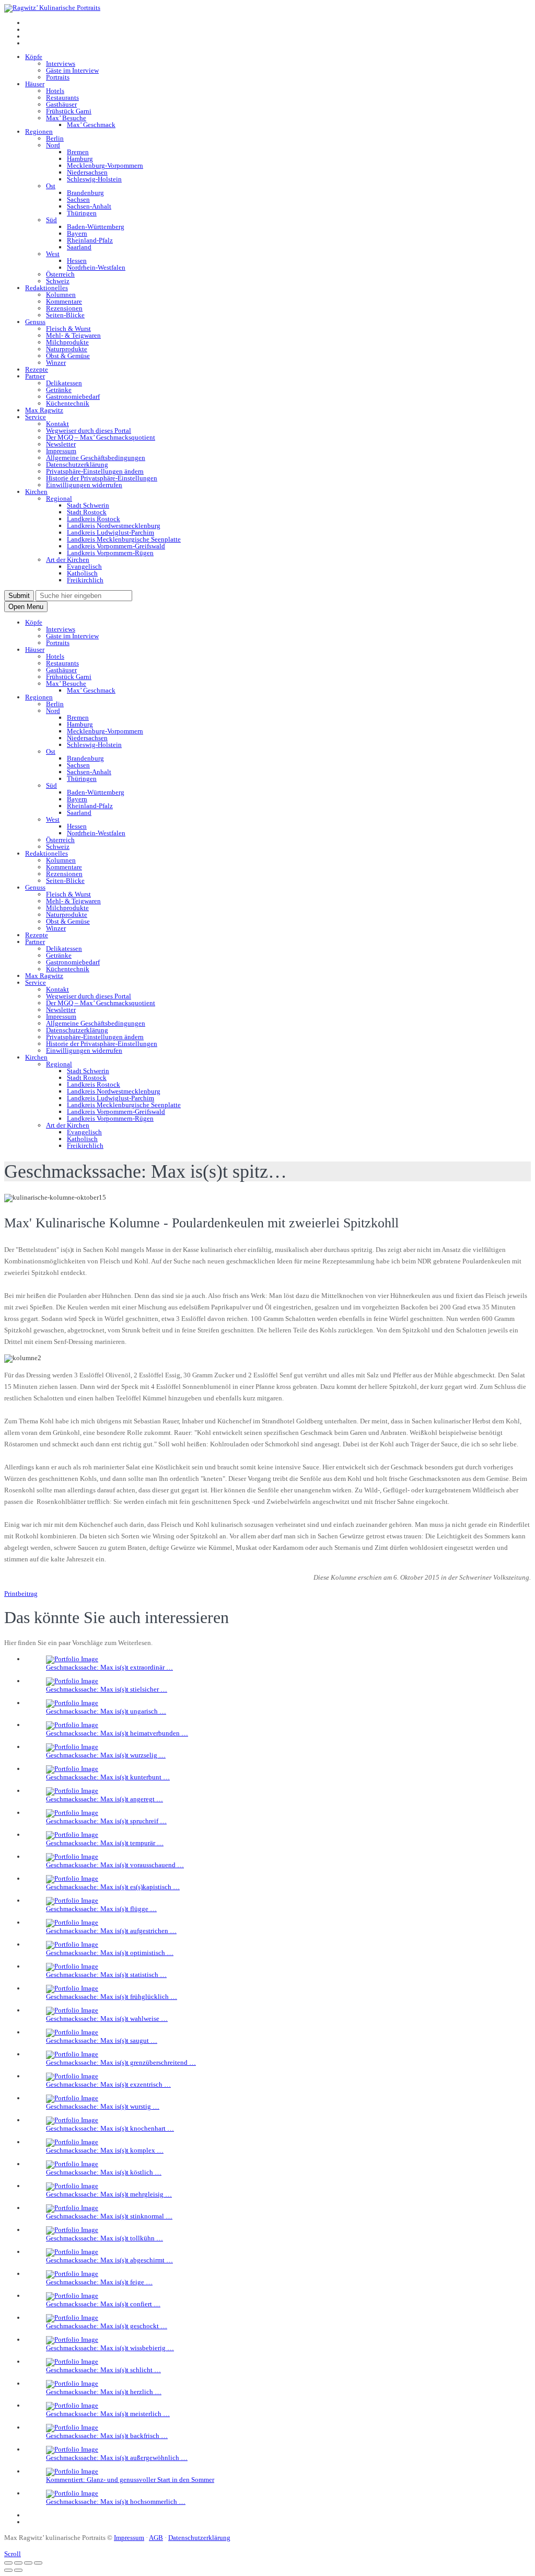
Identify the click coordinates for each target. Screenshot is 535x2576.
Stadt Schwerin (88, 505)
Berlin (55, 138)
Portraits (58, 77)
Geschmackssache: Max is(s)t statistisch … (106, 1975)
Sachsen (78, 199)
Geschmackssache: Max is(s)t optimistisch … (110, 1953)
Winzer (56, 363)
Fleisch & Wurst (68, 329)
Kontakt (57, 424)
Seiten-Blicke (65, 315)
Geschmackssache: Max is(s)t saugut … (102, 2040)
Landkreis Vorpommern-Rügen (110, 553)
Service (36, 417)
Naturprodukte (67, 349)
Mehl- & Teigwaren (73, 335)
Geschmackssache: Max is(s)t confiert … (103, 2304)
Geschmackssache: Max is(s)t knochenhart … (110, 2128)
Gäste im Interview (72, 70)
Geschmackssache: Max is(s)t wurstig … (103, 2106)
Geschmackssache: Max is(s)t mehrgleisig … (109, 2194)
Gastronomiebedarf (73, 396)
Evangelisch (84, 566)
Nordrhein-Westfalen (96, 267)
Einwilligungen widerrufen (84, 485)
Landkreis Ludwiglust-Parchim (111, 532)
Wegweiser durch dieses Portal (89, 430)
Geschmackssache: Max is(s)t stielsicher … (107, 1689)
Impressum (61, 451)
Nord (53, 145)
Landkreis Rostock (94, 519)
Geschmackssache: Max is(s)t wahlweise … (107, 2019)
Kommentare (64, 301)
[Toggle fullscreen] (28, 2563)
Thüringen (82, 213)
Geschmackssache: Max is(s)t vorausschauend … (115, 1865)
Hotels (55, 91)
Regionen (39, 131)
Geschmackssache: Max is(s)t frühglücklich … (112, 1997)
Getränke (59, 390)
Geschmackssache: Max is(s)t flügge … (101, 1909)
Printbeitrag (21, 1594)
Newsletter (61, 444)
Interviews (61, 64)
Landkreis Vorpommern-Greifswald (116, 546)
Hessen (77, 261)
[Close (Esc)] (8, 2563)
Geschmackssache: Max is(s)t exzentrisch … (108, 2084)
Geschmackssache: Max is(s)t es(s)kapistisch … (113, 1887)
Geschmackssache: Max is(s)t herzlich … (104, 2392)
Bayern (77, 233)
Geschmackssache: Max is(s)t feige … (99, 2282)
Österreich (60, 274)
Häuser (35, 84)
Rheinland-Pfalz (90, 240)
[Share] (18, 2563)
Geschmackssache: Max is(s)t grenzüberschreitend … (121, 2062)
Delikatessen (64, 383)
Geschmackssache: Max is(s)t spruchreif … (106, 1821)
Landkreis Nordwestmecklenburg (114, 526)
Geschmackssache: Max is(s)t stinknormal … (109, 2216)
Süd (51, 220)
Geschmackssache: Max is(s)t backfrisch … (107, 2436)
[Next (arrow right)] (18, 2570)
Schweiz (58, 281)
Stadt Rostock (87, 512)
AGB (156, 2538)
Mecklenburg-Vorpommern (105, 165)
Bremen (78, 152)
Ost (51, 186)
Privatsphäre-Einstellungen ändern (95, 471)
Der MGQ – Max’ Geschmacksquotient (101, 437)
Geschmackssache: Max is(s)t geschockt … (107, 2326)
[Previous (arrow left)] (8, 2570)
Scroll (13, 2554)
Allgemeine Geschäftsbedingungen (96, 458)
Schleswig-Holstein (94, 179)
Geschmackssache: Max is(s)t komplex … (105, 2150)
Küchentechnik (68, 403)
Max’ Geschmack (91, 125)
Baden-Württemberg (96, 227)
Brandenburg (85, 193)
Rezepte (37, 369)
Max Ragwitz (44, 410)
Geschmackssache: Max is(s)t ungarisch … (106, 1711)
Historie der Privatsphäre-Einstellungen (102, 478)
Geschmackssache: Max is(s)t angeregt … (104, 1799)
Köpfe (34, 57)
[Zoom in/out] (38, 2563)
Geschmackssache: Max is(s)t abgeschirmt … (109, 2260)
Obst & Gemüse (68, 356)
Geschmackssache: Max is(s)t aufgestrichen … (111, 1931)
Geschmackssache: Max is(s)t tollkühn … (104, 2238)
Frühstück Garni (69, 111)
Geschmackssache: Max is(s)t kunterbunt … (108, 1777)
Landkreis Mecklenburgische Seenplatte (124, 539)
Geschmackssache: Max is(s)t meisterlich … (108, 2414)
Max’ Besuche (66, 118)
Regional (59, 498)
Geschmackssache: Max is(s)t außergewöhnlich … (117, 2458)
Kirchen (36, 492)
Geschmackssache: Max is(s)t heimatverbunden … (117, 1733)
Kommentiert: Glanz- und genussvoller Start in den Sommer (130, 2480)
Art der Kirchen (68, 560)
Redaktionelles (46, 288)
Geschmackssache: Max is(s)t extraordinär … (109, 1667)
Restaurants (62, 97)
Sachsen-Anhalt (89, 206)
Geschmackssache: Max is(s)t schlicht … (103, 2370)
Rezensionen (64, 308)
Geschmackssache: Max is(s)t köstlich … (104, 2172)
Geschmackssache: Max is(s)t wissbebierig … (110, 2348)
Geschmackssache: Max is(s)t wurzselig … (106, 1755)
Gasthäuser (61, 104)
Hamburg (80, 159)
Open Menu (26, 607)
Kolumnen (61, 295)
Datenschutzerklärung (77, 464)
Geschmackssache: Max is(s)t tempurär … (105, 1843)
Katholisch (82, 573)
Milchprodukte (67, 342)
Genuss (35, 322)
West (53, 254)
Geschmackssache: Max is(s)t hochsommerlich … (116, 2502)
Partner (35, 376)
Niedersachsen (87, 172)
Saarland (79, 247)
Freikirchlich (85, 580)
